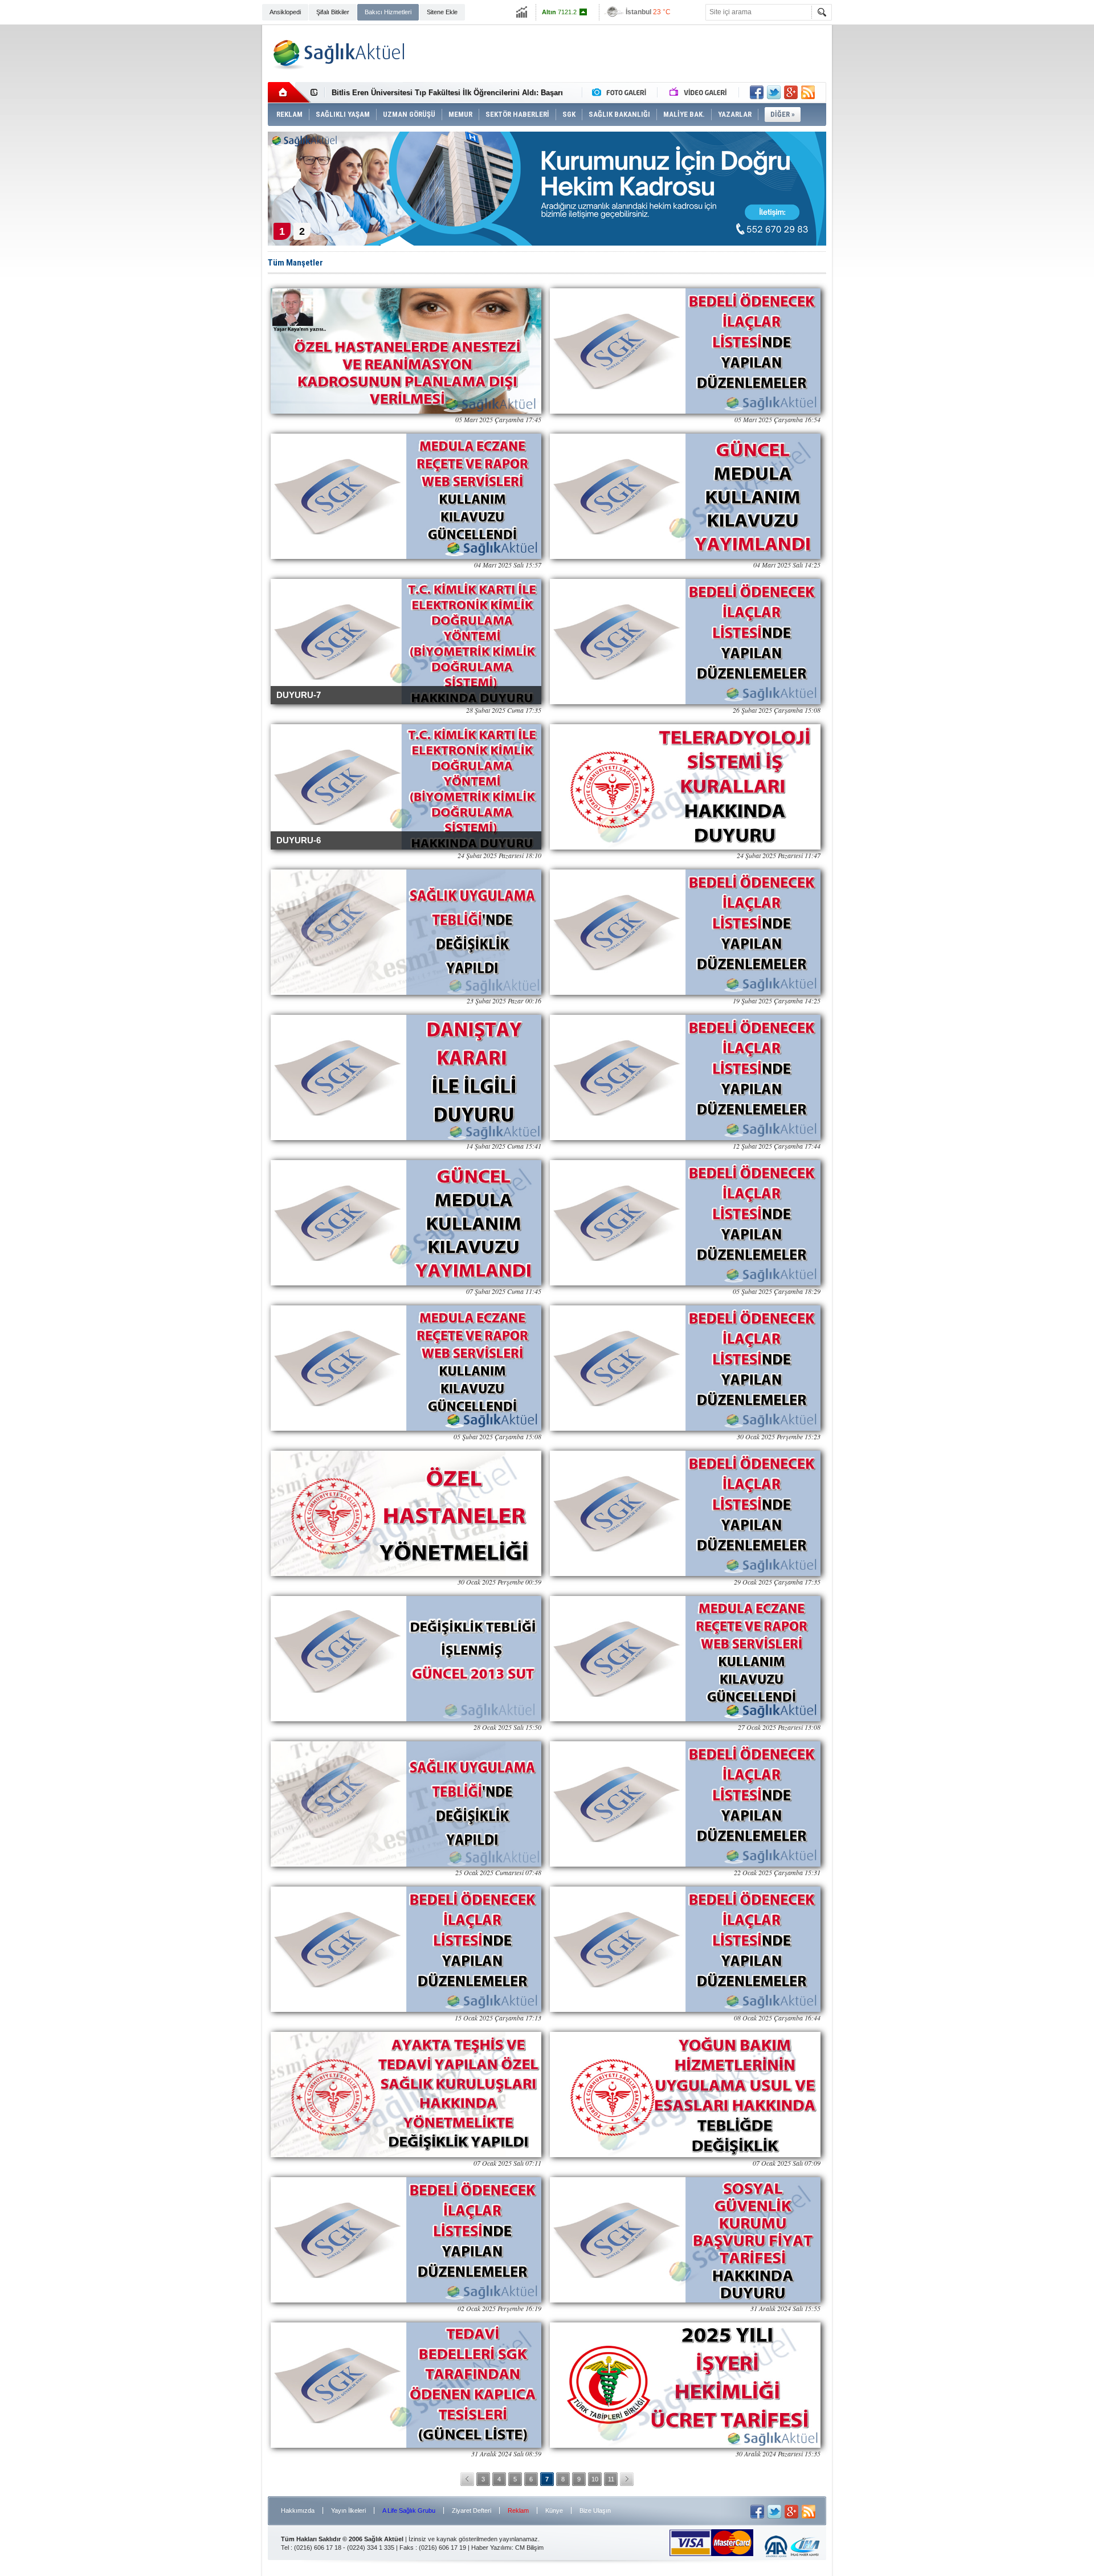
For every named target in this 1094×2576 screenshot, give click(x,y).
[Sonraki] (627, 2479)
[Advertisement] (209, 201)
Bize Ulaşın (595, 2510)
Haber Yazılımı (491, 2548)
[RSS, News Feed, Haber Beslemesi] (808, 92)
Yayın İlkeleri (348, 2510)
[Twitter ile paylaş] (774, 92)
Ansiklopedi (285, 12)
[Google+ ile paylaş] (791, 92)
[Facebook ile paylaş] (757, 92)
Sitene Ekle (442, 12)
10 (595, 2479)
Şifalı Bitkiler (333, 12)
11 (611, 2479)
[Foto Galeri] (622, 92)
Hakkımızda (298, 2510)
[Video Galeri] (699, 92)
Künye (554, 2510)
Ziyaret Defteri (472, 2510)
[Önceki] (467, 2479)
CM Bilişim (529, 2548)
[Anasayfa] (289, 92)
